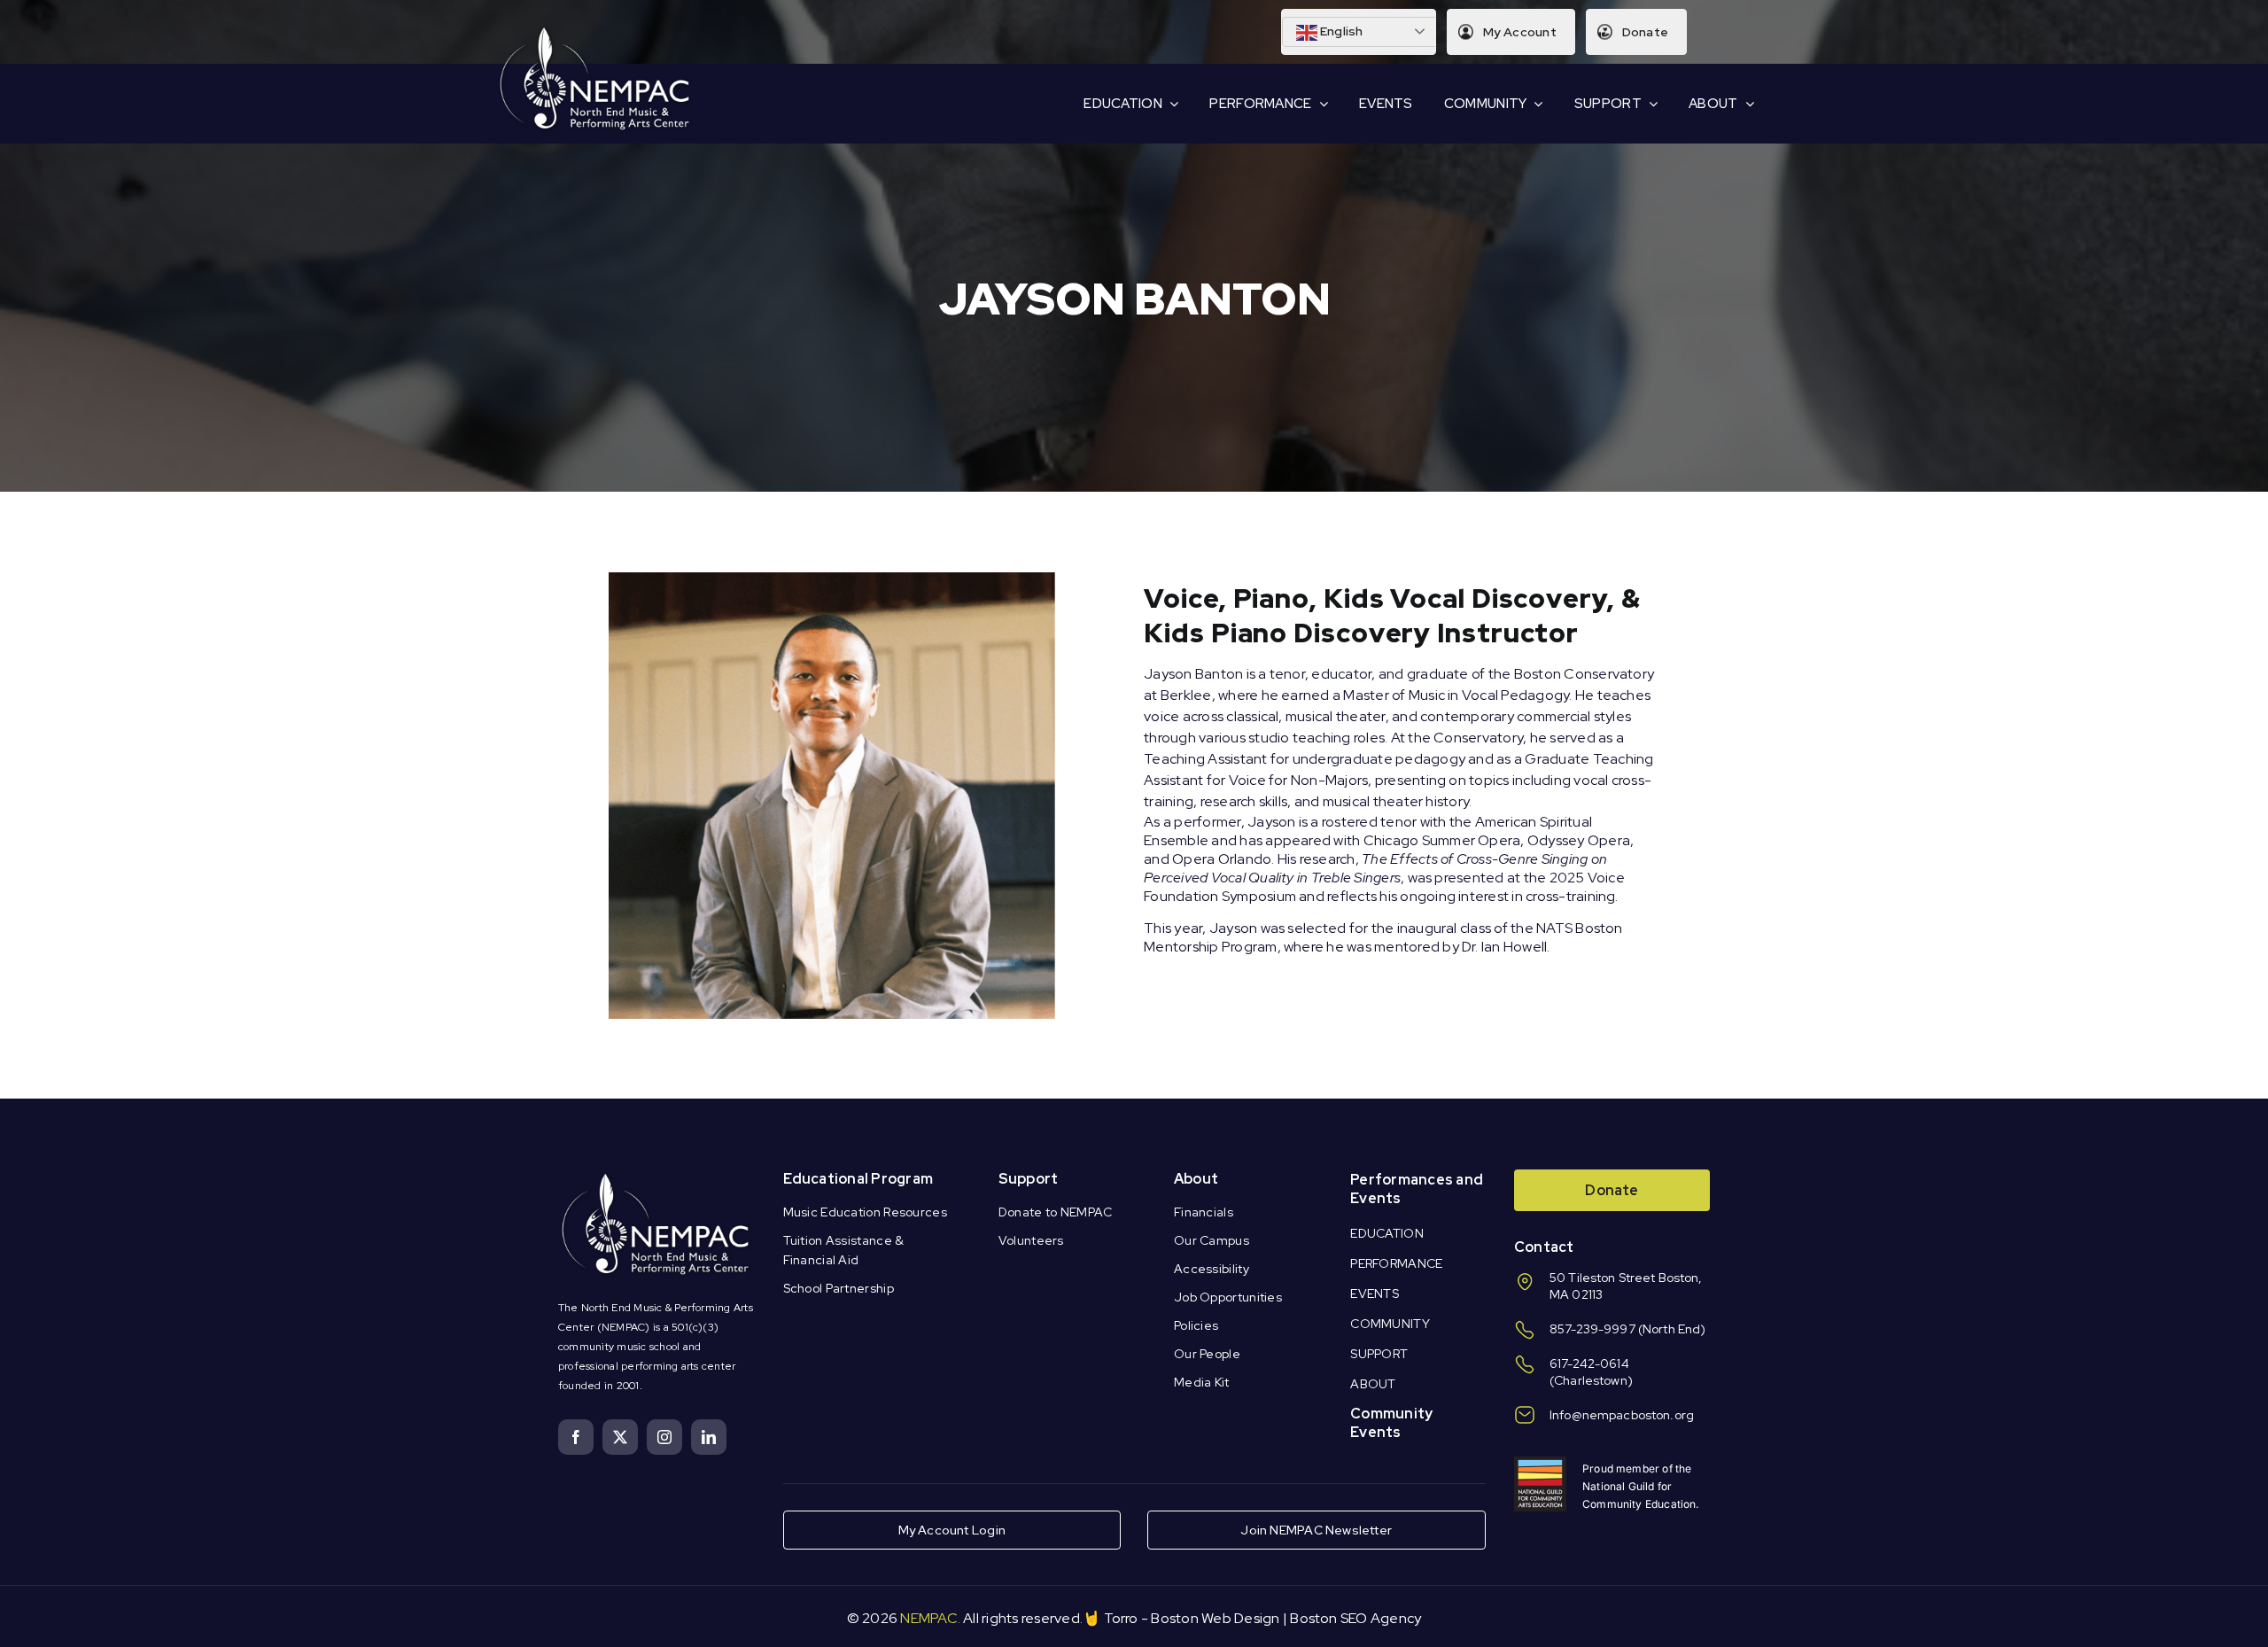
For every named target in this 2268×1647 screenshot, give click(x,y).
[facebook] (576, 1437)
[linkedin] (709, 1437)
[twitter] (620, 1437)
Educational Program (858, 1179)
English (1340, 31)
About (1196, 1179)
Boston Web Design (1215, 1618)
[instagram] (664, 1437)
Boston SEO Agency (1355, 1618)
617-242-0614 (1589, 1363)
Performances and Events (1417, 1189)
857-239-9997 (1592, 1329)
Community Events (1391, 1423)
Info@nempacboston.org (1622, 1415)
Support (1029, 1179)
